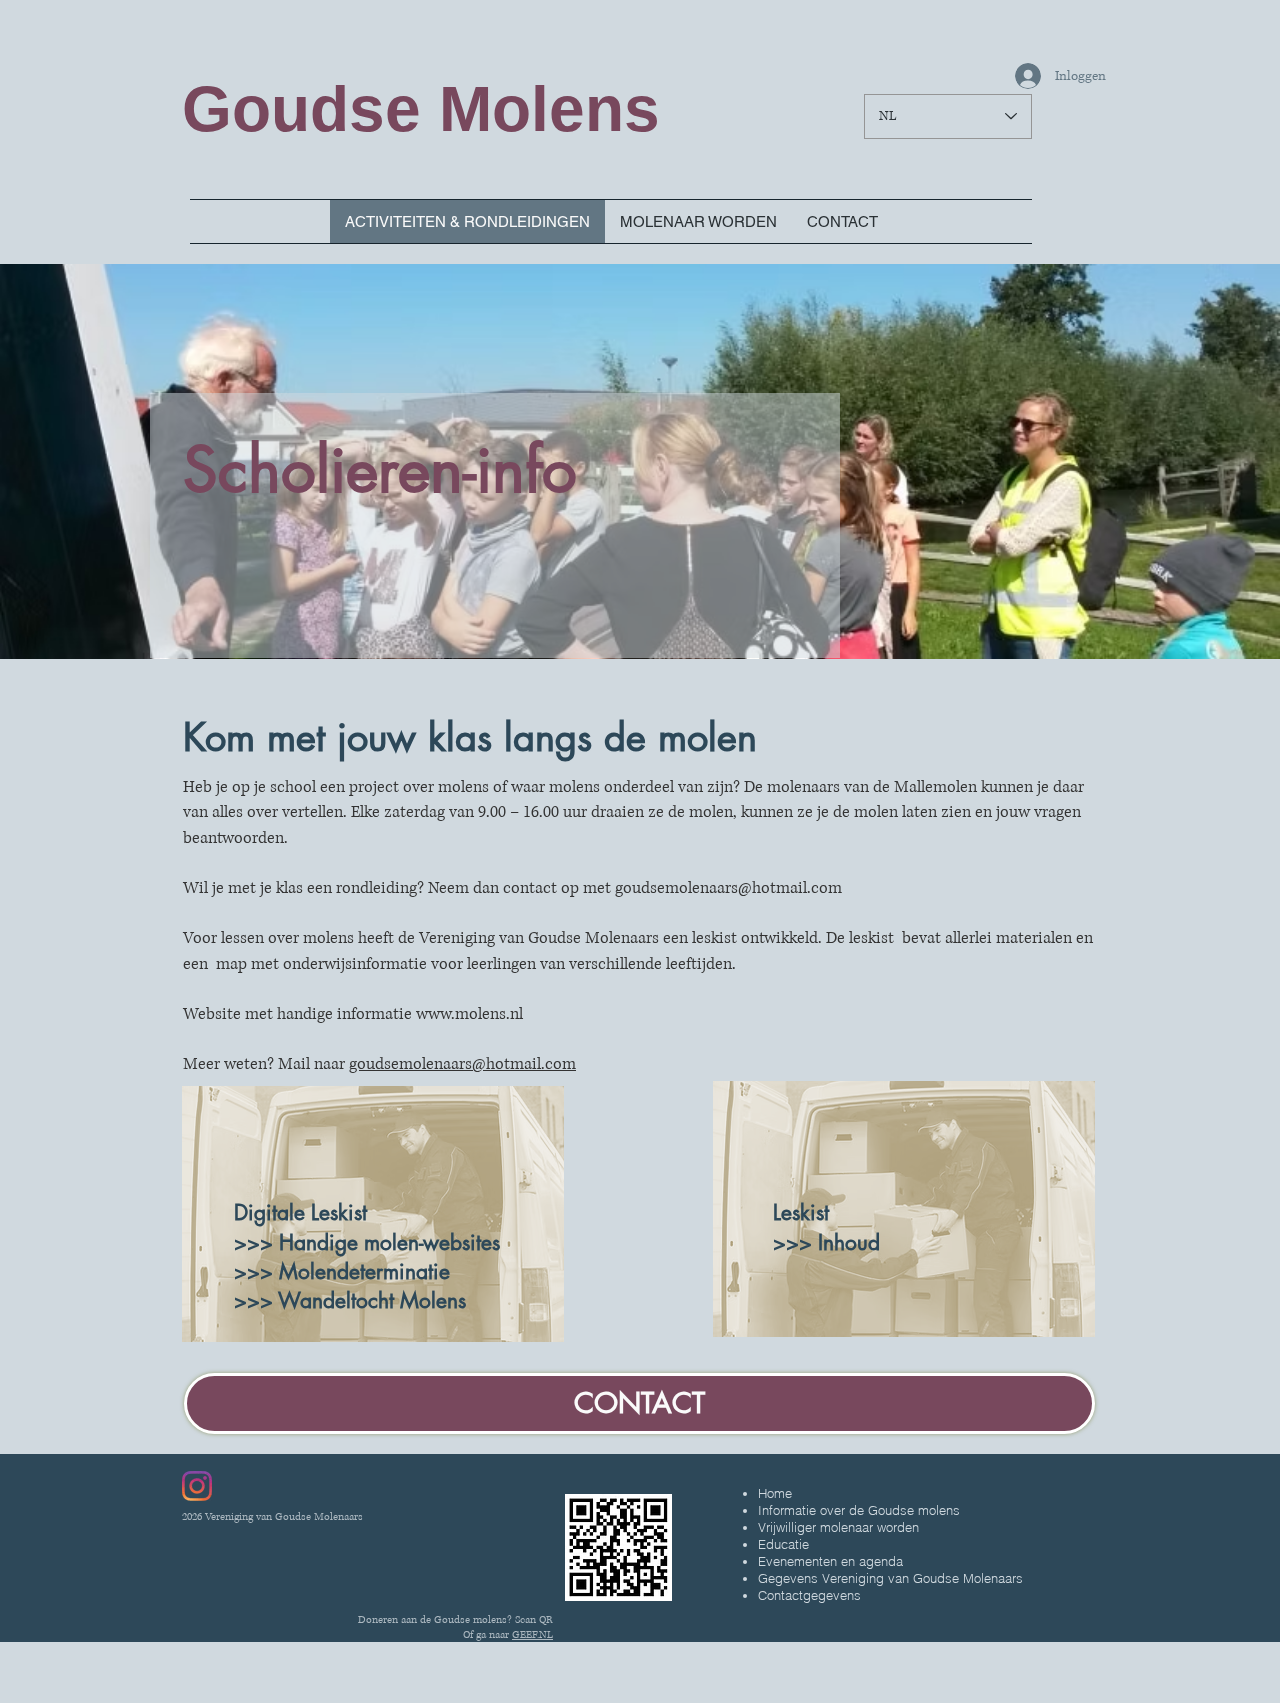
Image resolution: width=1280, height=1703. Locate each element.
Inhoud (849, 1242)
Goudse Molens (421, 109)
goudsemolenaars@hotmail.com (728, 888)
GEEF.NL (532, 1634)
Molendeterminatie (364, 1271)
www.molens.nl (469, 1014)
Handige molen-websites (389, 1242)
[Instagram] (197, 1486)
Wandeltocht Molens (372, 1300)
